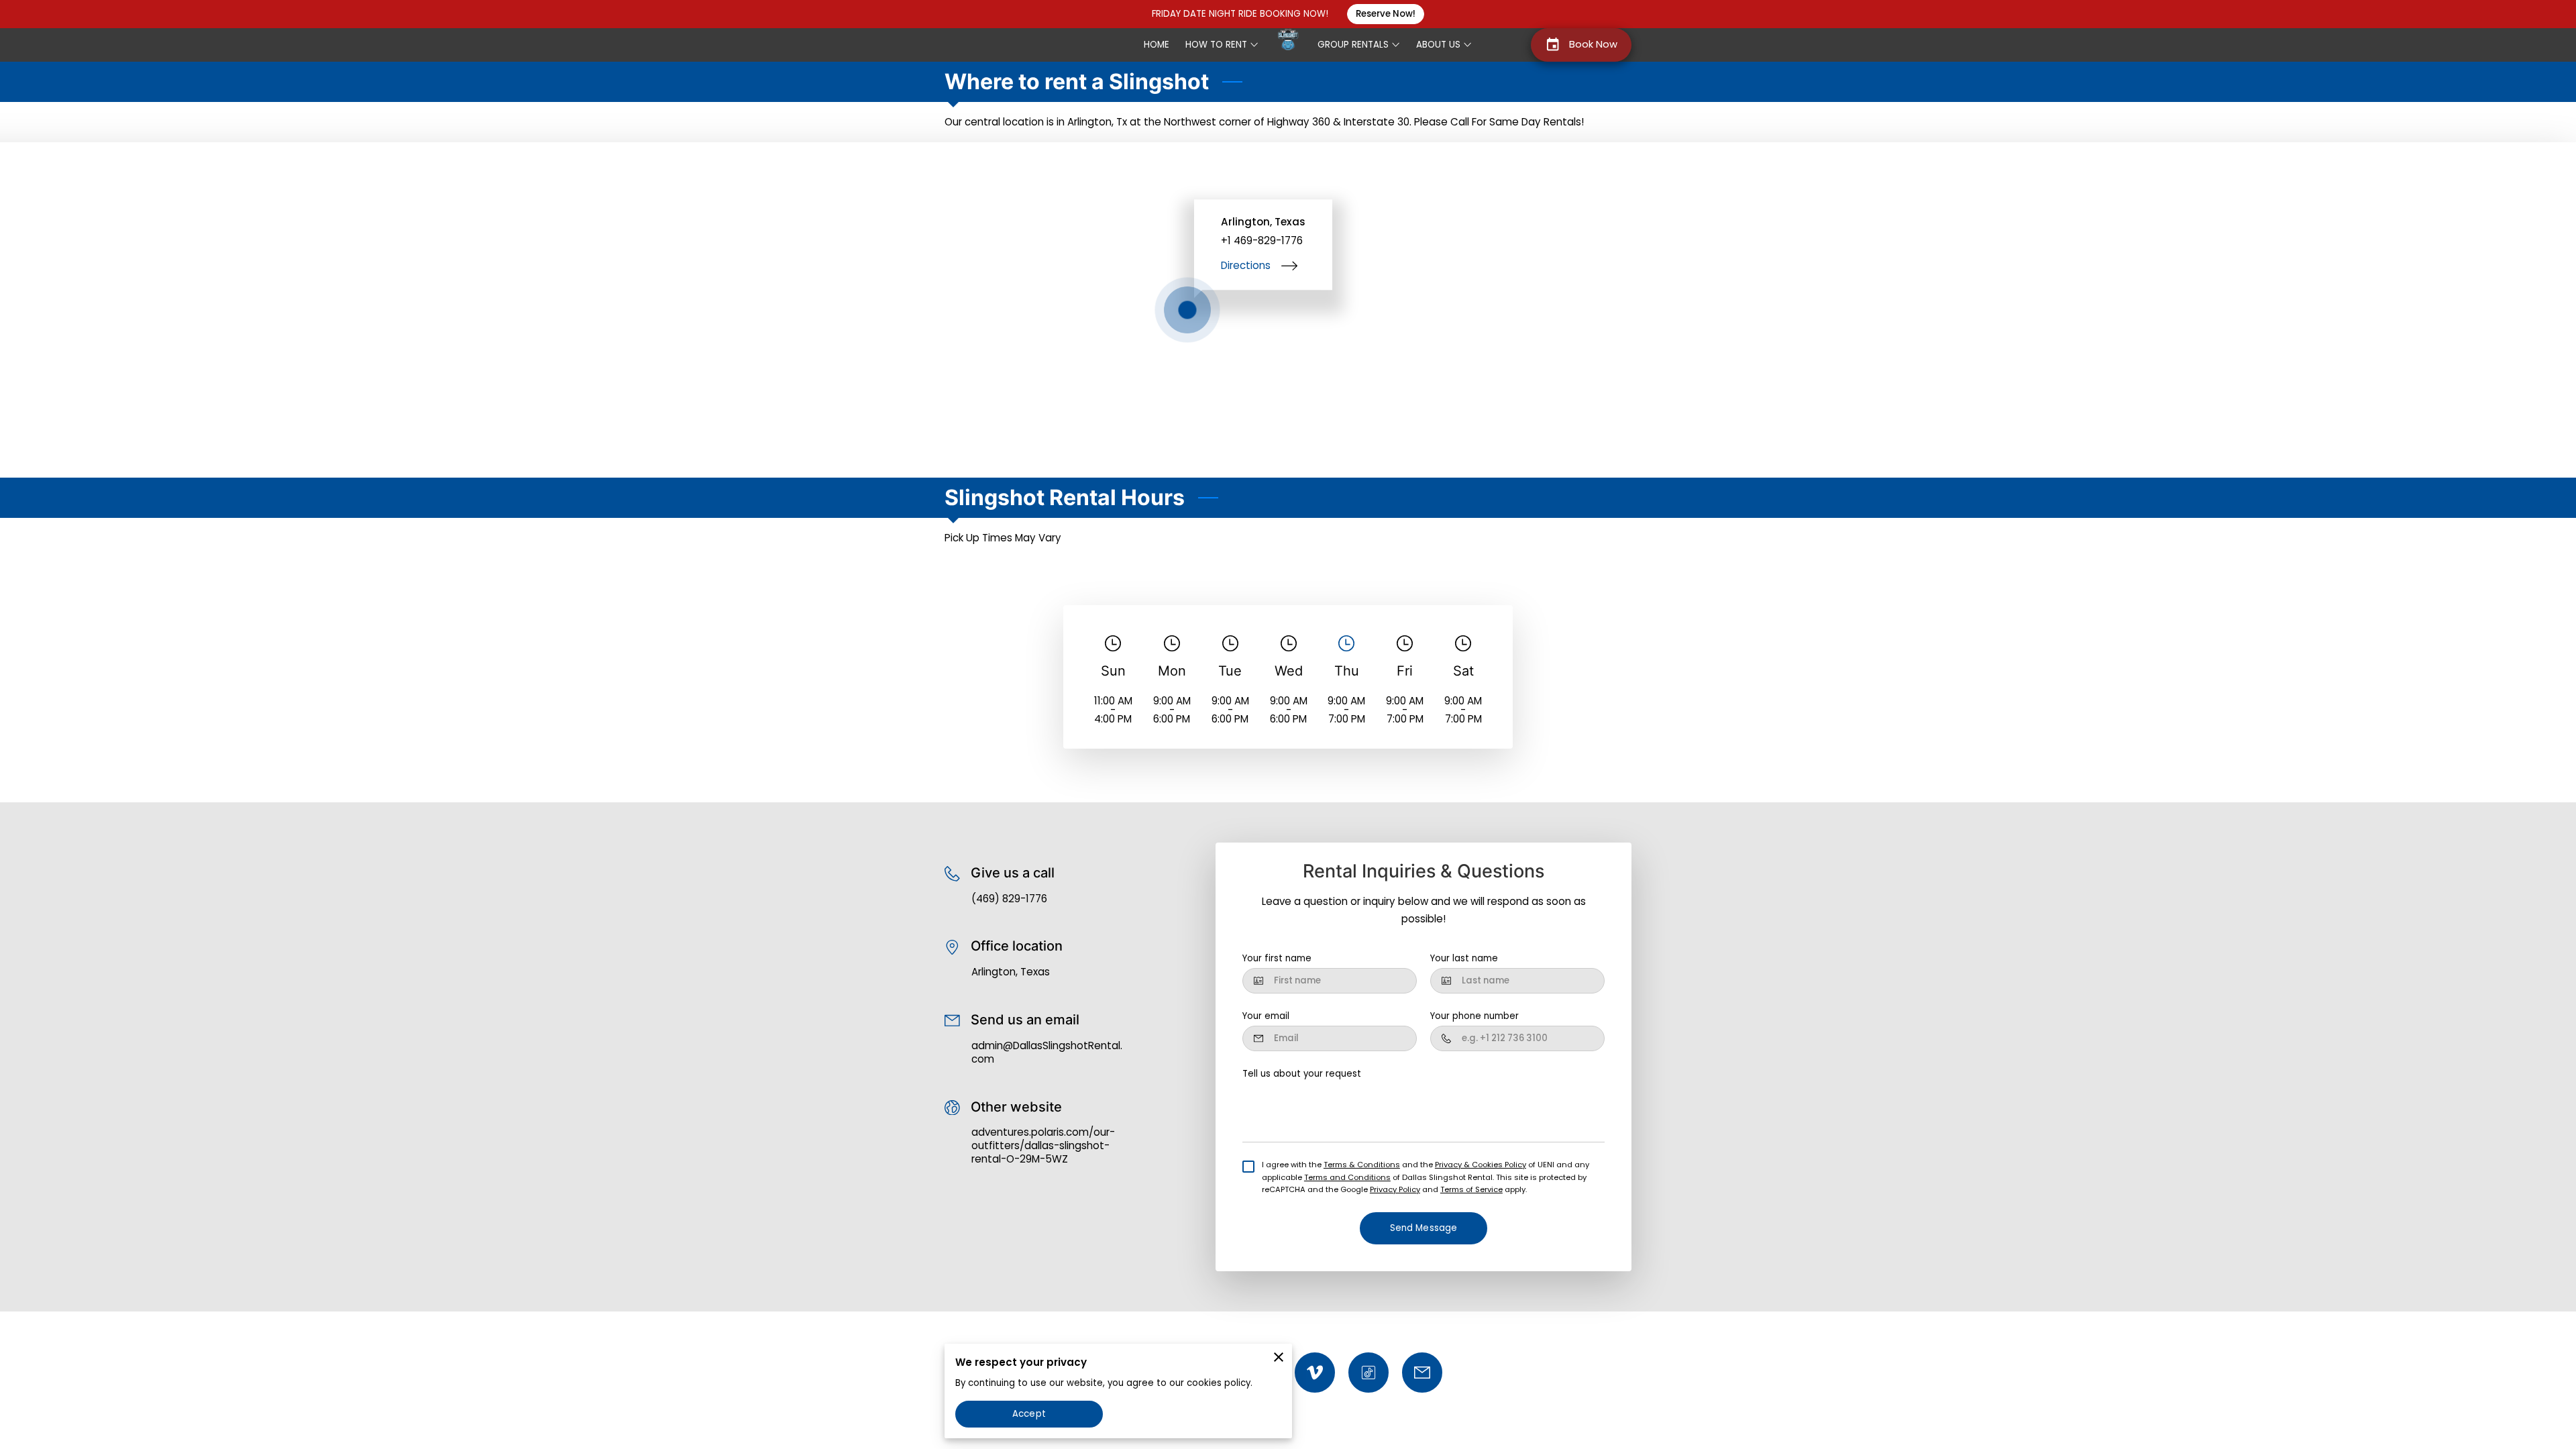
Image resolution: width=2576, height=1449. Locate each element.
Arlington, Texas (1011, 972)
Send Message (1424, 1228)
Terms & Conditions (1362, 1165)
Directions (1246, 265)
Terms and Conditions (1347, 1177)
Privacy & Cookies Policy (1481, 1165)
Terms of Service (1471, 1189)
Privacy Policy (1395, 1189)
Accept (1029, 1414)
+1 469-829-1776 (1262, 241)
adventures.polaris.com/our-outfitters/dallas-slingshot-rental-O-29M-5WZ (1043, 1145)
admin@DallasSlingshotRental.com (1047, 1053)
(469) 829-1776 (1009, 899)
